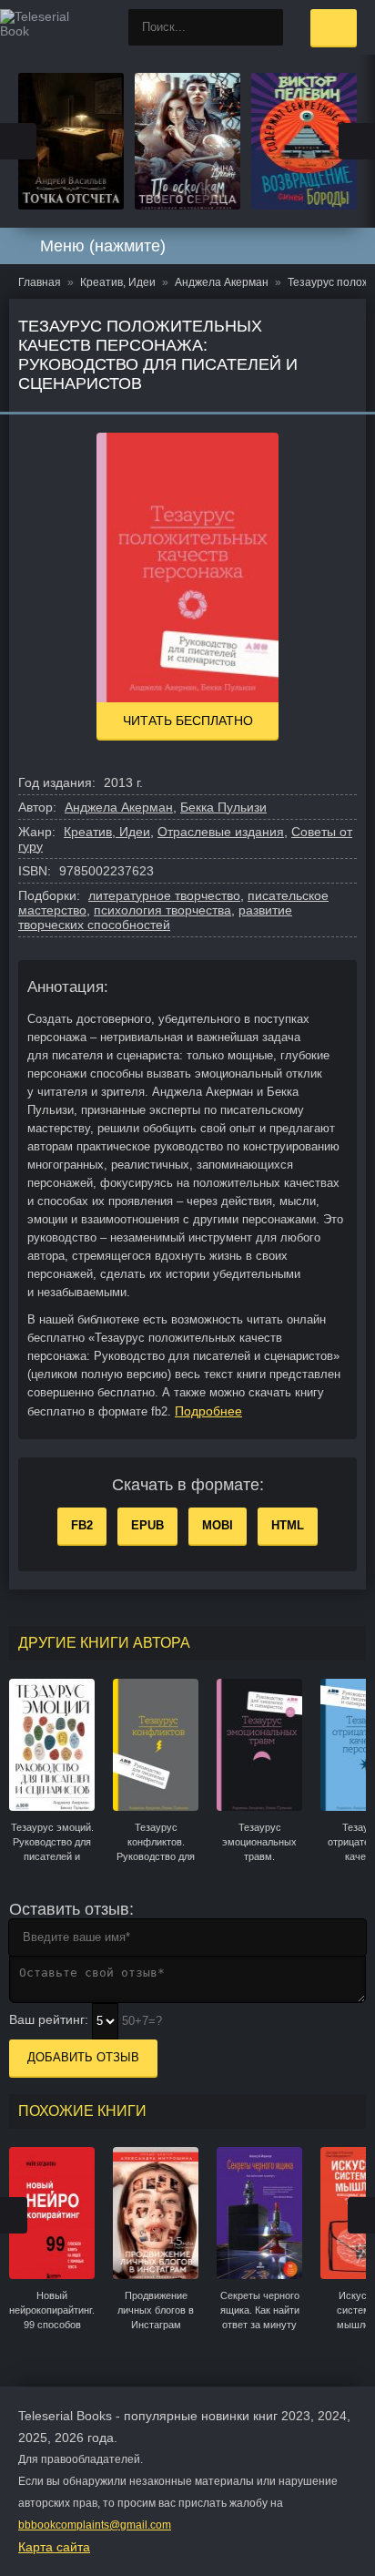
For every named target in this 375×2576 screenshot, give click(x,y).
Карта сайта (54, 2547)
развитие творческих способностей (155, 917)
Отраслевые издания (221, 832)
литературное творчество (164, 895)
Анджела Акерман (119, 807)
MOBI (218, 1525)
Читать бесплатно (188, 721)
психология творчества (162, 910)
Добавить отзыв (83, 2057)
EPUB (147, 1525)
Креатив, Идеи (107, 832)
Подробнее (208, 1411)
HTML (288, 1525)
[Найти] (265, 27)
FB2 (82, 1525)
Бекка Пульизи (223, 807)
